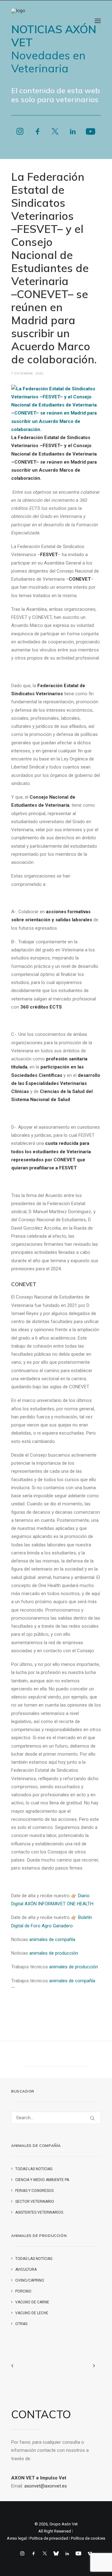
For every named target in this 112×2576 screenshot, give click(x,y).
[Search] (56, 2118)
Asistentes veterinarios (39, 2212)
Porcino (23, 2291)
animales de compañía (52, 1939)
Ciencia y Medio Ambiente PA (42, 2180)
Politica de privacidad (49, 2538)
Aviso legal (17, 2538)
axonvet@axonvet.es (46, 2486)
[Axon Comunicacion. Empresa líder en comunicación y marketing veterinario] (19, 21)
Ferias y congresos (34, 2191)
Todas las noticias (34, 2169)
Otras (21, 2324)
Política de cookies (88, 2538)
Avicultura (26, 2270)
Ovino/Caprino (30, 2280)
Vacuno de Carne (32, 2302)
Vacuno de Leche (32, 2313)
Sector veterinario (35, 2202)
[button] (98, 21)
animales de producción (54, 1953)
